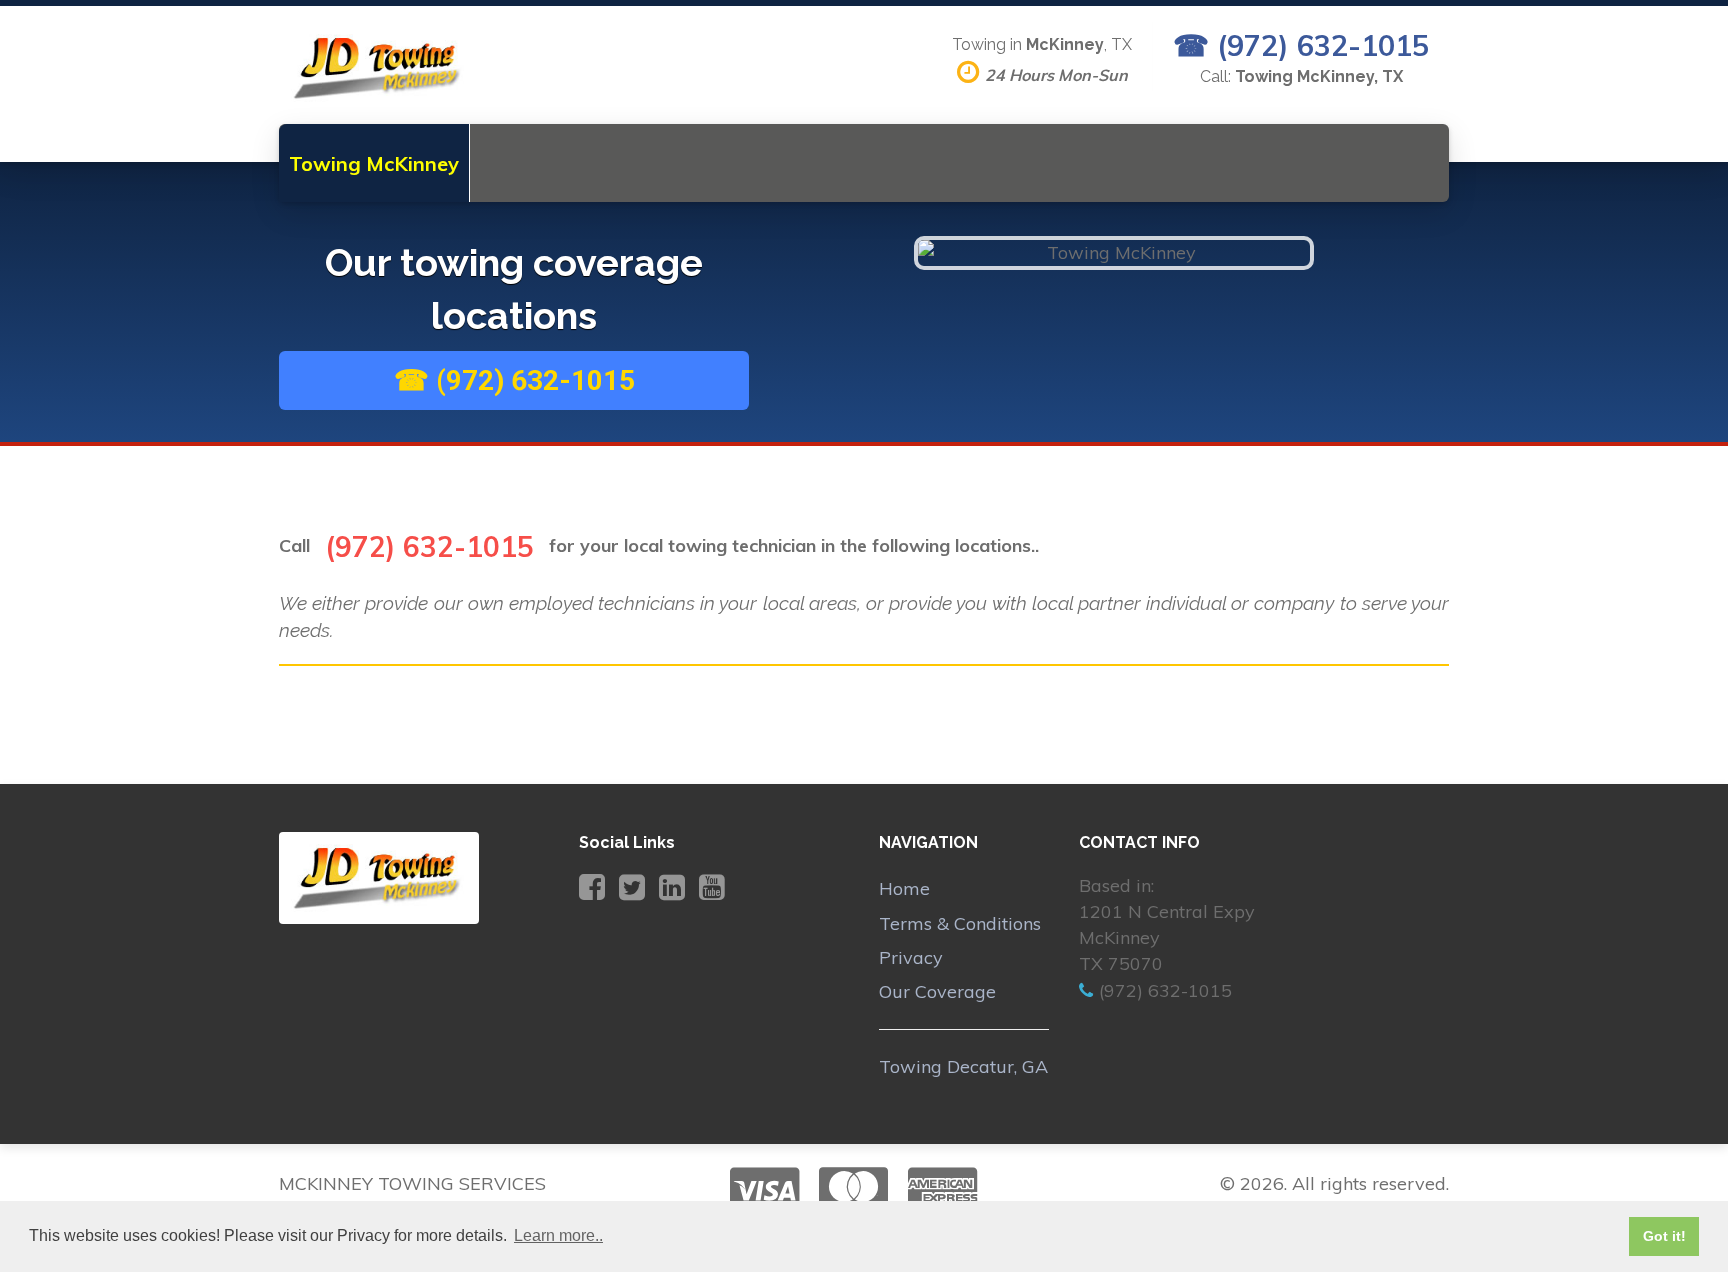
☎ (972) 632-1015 (1301, 45)
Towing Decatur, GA (963, 1066)
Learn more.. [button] (558, 1235)
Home (904, 888)
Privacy (911, 957)
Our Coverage (937, 991)
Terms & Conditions (960, 923)
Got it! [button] (1664, 1236)
